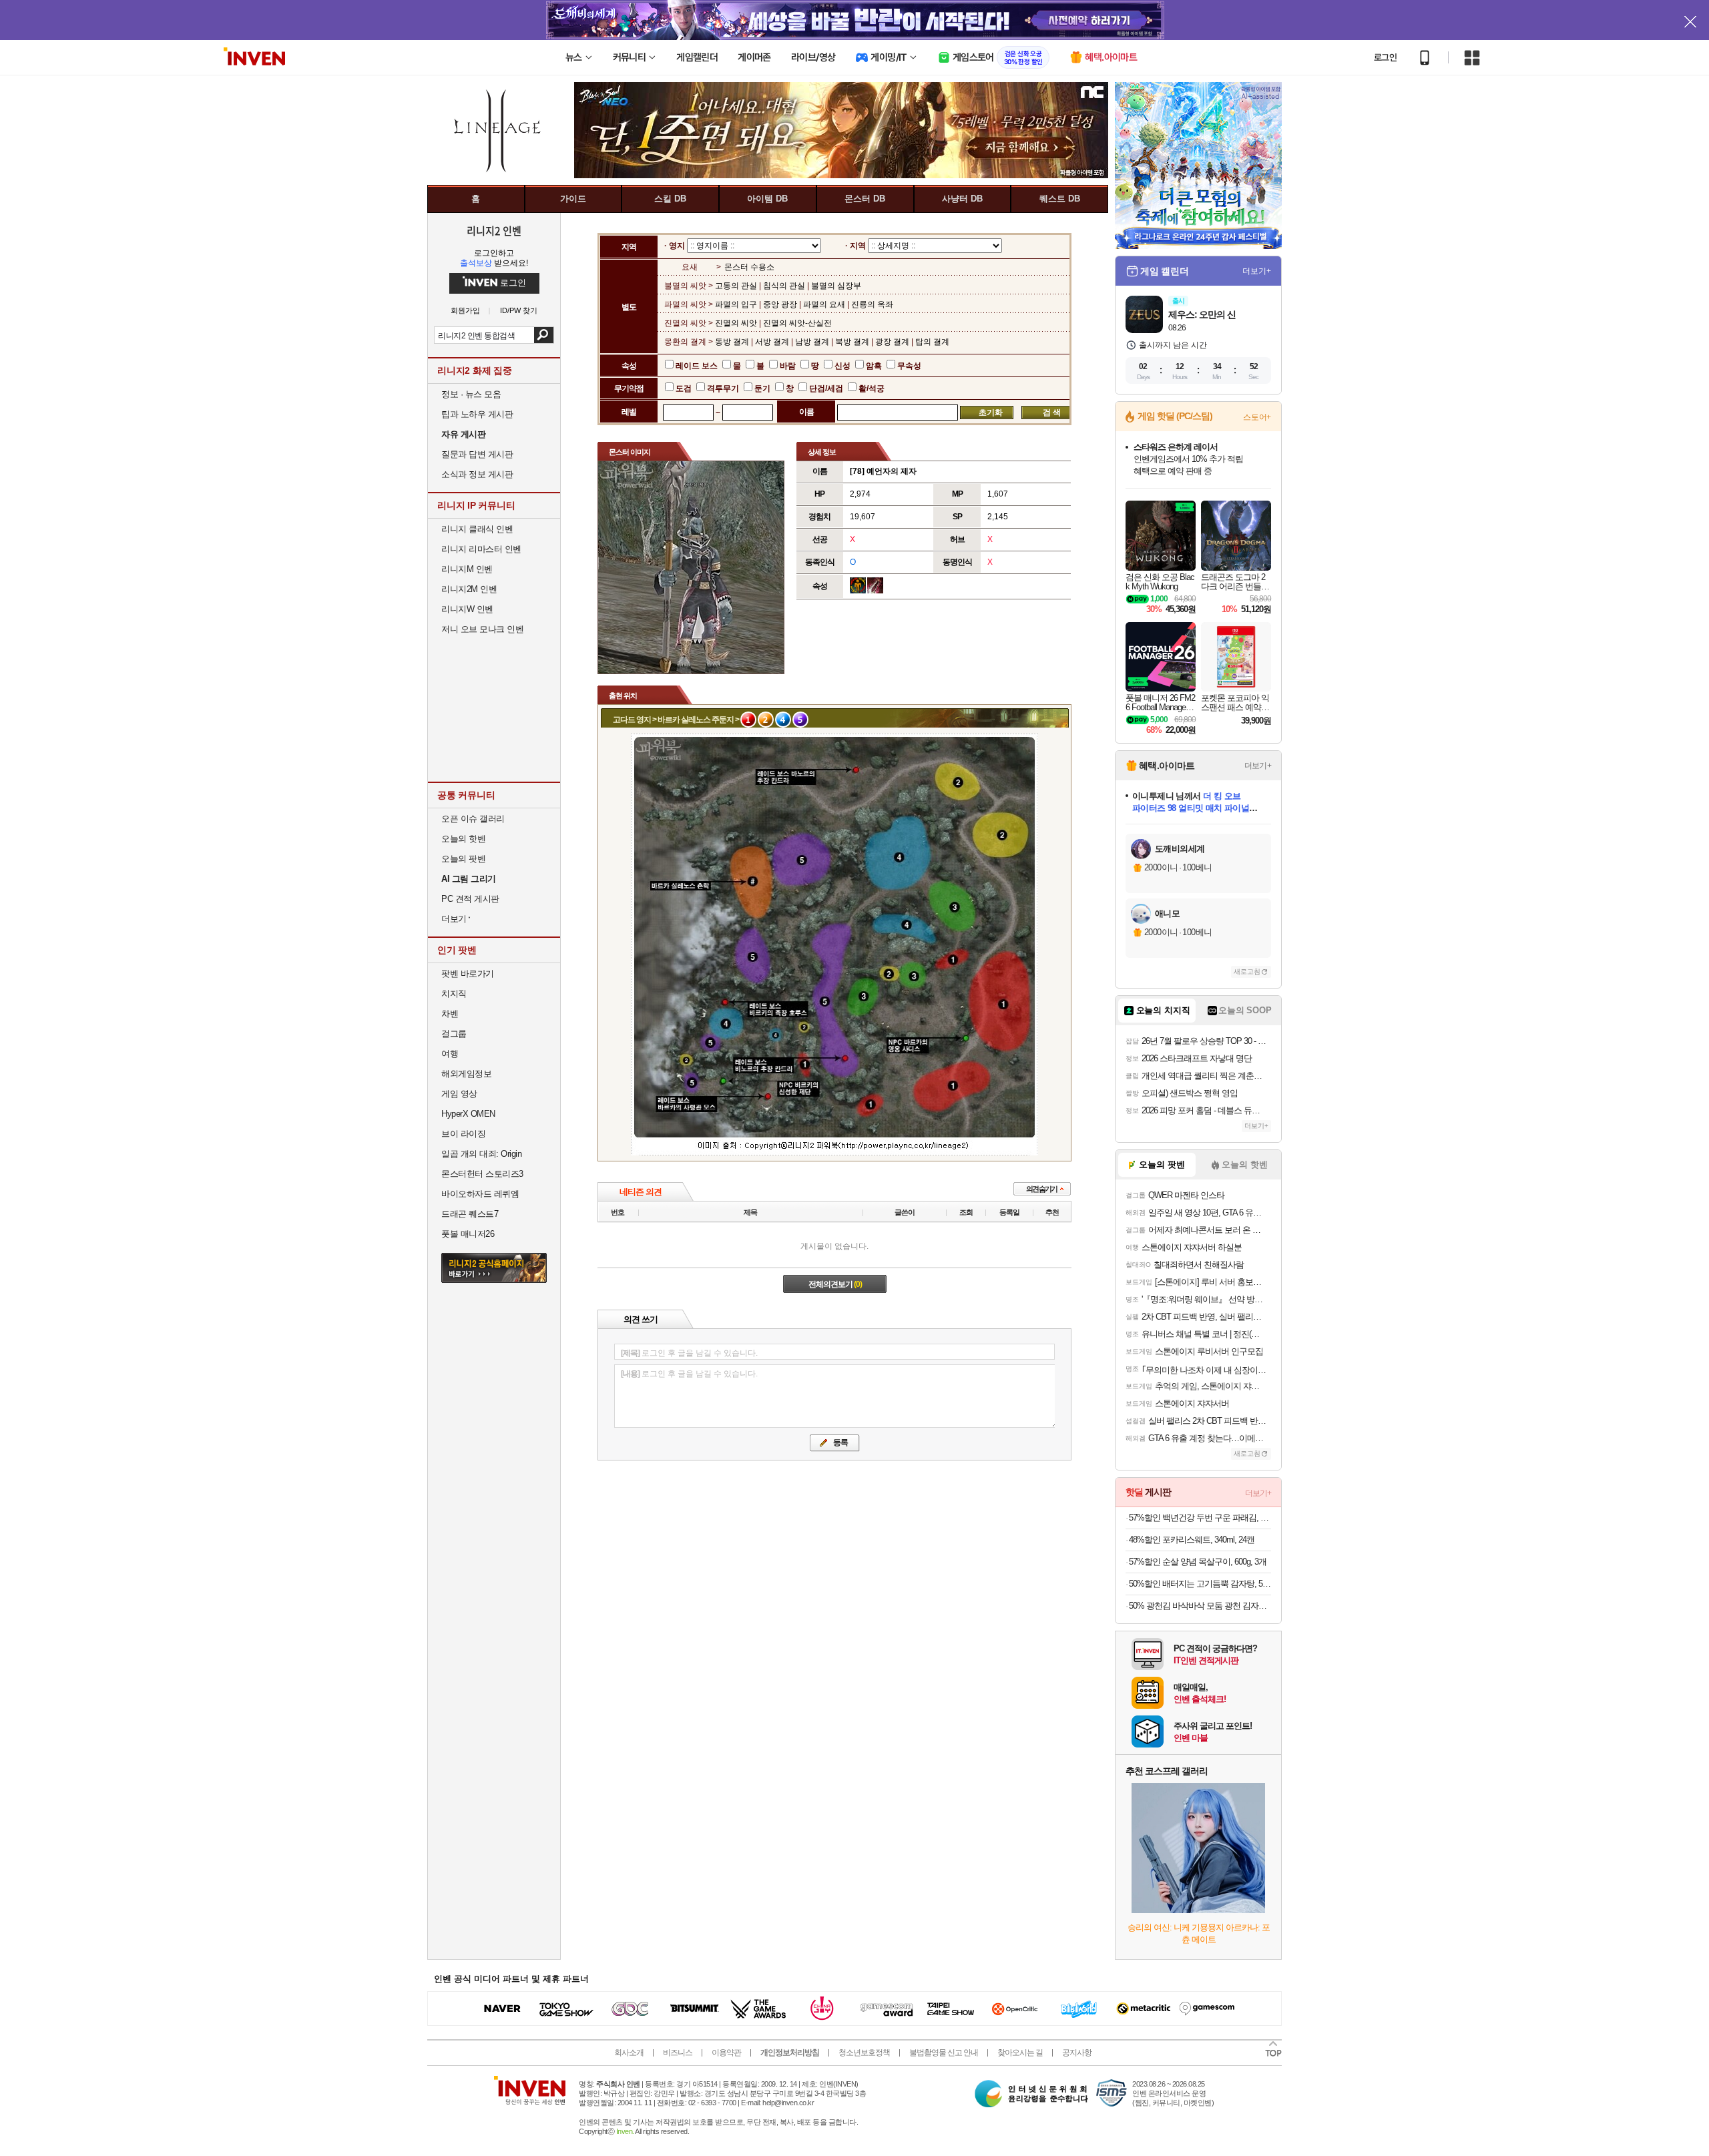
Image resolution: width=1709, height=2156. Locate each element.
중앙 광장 (780, 304)
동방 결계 (733, 342)
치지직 (454, 994)
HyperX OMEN (468, 1114)
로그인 (1385, 57)
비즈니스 (678, 2053)
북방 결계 (852, 342)
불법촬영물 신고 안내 (944, 2053)
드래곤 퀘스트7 (470, 1214)
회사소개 (629, 2053)
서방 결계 (772, 342)
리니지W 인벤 (467, 609)
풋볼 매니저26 (468, 1234)
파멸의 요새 (824, 304)
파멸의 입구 (737, 304)
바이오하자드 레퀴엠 (480, 1194)
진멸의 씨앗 (737, 323)
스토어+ (1257, 417)
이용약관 (726, 2053)
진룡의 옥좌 (872, 304)
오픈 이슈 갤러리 (473, 819)
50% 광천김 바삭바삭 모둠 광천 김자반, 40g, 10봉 (1200, 1606)
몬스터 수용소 (749, 267)
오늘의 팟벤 (463, 859)
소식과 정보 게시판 (477, 474)
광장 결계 (892, 342)
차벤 (450, 1014)
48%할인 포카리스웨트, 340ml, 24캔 (1192, 1540)
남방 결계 (812, 342)
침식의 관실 (784, 286)
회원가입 (465, 311)
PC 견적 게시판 (470, 899)
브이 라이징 (463, 1134)
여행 (450, 1054)
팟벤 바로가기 (468, 974)
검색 (544, 335)
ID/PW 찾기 (519, 311)
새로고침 (1247, 972)
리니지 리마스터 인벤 (481, 549)
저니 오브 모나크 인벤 (482, 629)
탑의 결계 (932, 342)
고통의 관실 (737, 286)
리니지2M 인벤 (469, 589)
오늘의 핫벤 (463, 839)
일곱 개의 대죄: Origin (481, 1154)
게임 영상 (459, 1094)
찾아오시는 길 (1020, 2053)
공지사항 (1077, 2053)
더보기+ (1257, 271)
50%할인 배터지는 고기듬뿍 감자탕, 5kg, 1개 (1200, 1584)
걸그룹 (454, 1034)
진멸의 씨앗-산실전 (797, 323)
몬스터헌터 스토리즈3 (482, 1174)
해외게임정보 (466, 1074)
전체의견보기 (835, 1284)
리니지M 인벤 (467, 569)
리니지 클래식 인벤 (477, 529)
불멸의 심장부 (836, 286)
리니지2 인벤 (494, 230)
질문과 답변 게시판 (477, 454)
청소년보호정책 (864, 2053)
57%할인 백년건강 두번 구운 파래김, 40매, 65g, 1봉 (1200, 1518)
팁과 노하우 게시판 (477, 414)
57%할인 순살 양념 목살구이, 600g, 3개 (1198, 1562)
